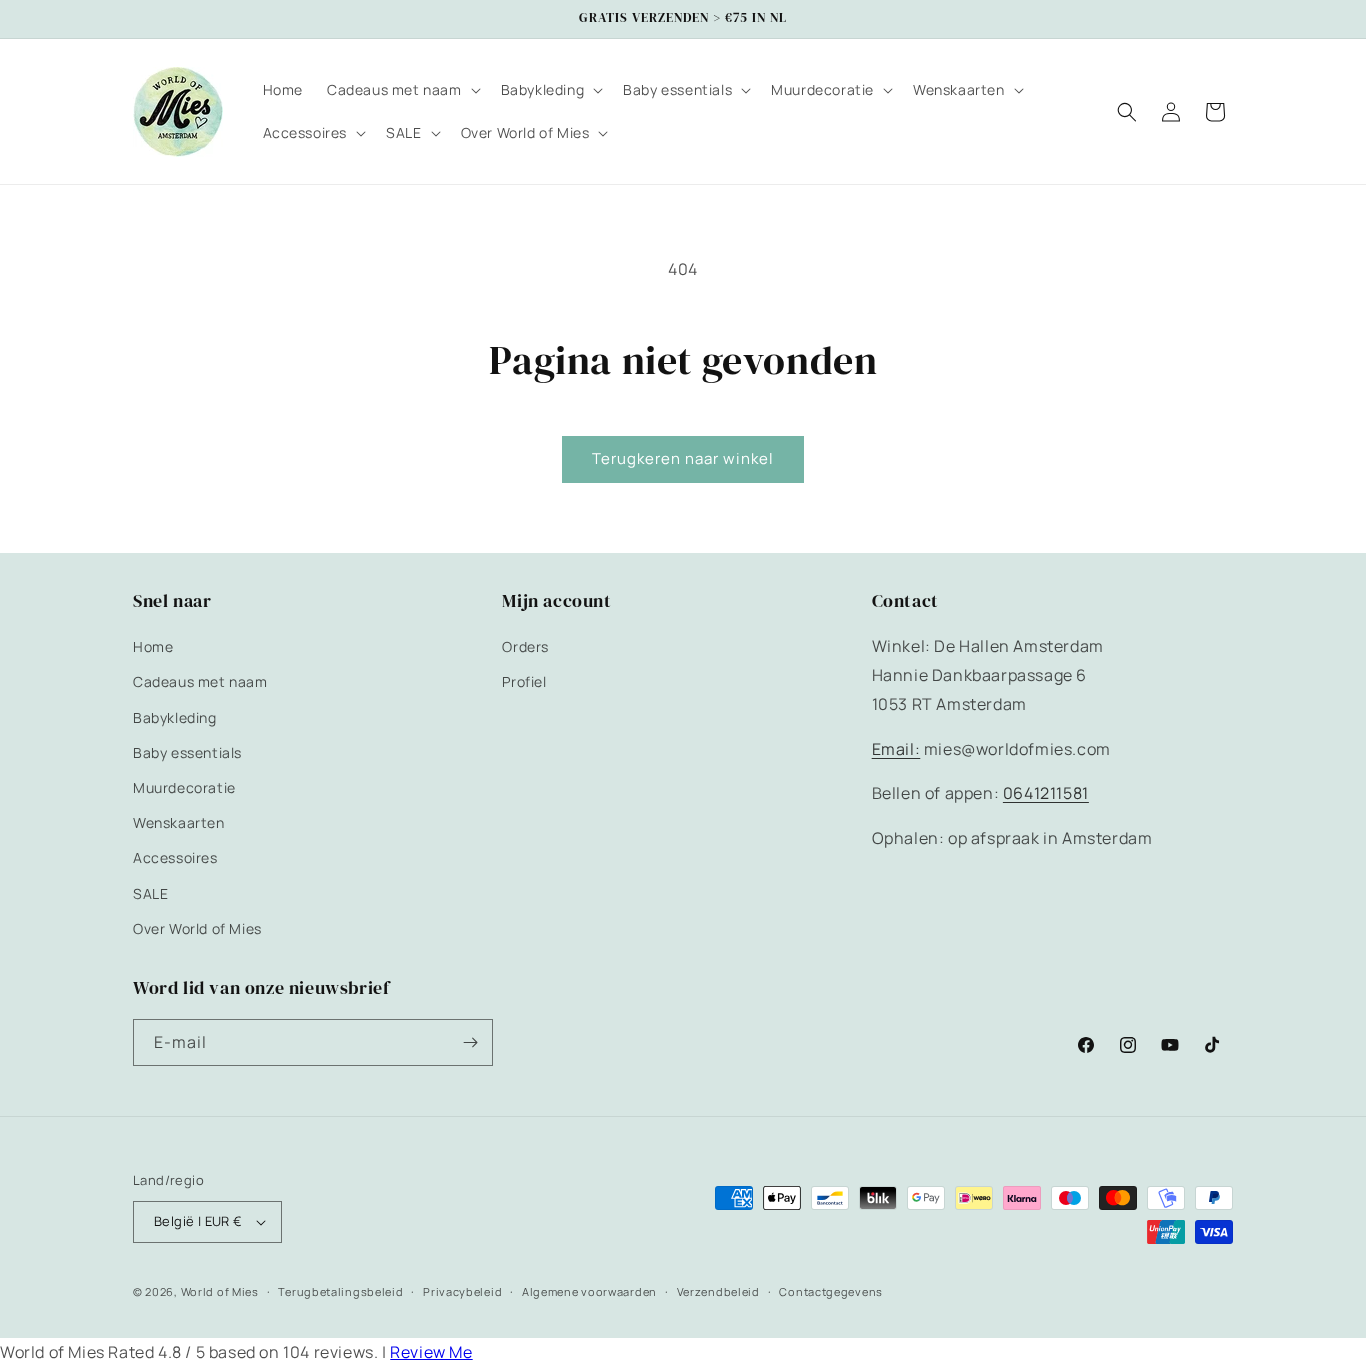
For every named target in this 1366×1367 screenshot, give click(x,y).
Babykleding (175, 717)
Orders (525, 646)
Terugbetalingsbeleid (340, 1291)
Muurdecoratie (184, 787)
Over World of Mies (197, 928)
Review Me (431, 1352)
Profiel (524, 681)
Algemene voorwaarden (589, 1291)
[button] (402, 90)
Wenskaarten (179, 822)
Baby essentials (187, 752)
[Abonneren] (470, 1042)
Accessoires (175, 857)
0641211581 (1046, 793)
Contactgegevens (831, 1291)
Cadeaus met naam (200, 681)
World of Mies (220, 1291)
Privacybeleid (462, 1291)
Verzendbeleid (718, 1291)
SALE (150, 893)
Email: (896, 749)
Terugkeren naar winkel (683, 458)
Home (153, 646)
